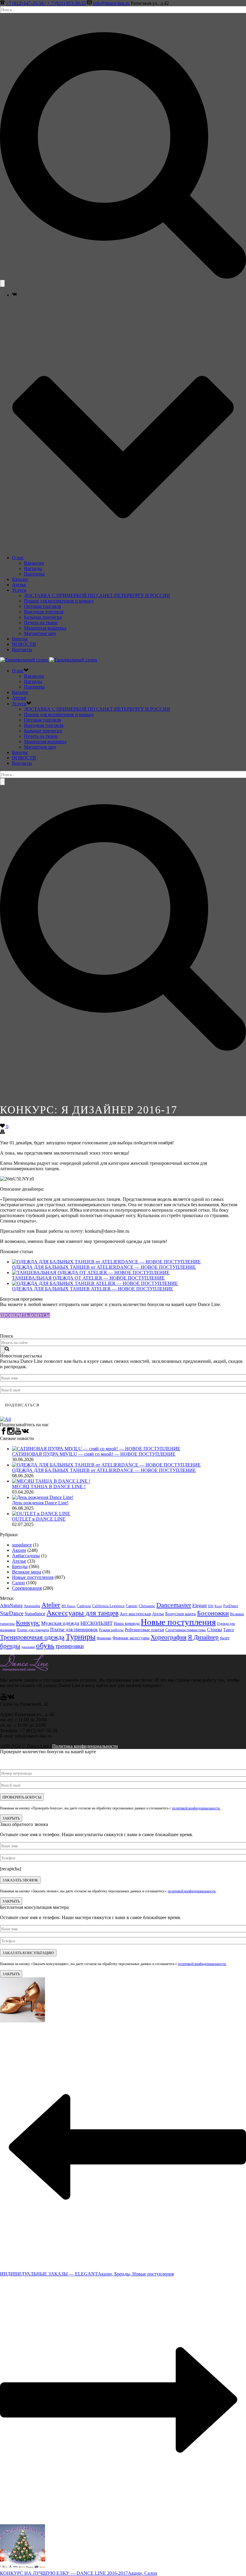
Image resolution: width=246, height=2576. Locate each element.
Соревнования (27, 1588)
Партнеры (34, 574)
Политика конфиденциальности (85, 1746)
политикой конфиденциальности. (196, 1808)
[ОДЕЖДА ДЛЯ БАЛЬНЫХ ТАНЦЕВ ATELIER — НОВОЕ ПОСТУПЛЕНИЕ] (95, 1283)
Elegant (199, 1605)
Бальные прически (43, 617)
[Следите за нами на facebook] (4, 1433)
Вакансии (34, 563)
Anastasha (32, 1606)
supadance (22, 1545)
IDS (211, 1606)
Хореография (169, 1637)
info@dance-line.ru (111, 3)
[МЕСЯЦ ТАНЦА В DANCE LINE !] (51, 1481)
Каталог (20, 579)
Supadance (35, 1614)
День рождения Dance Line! (40, 1503)
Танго (229, 1630)
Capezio (132, 1606)
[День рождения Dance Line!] (43, 1497)
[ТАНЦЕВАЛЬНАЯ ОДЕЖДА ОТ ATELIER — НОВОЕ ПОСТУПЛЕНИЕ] (91, 1273)
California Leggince (108, 1606)
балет (225, 1638)
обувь (45, 1645)
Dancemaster (174, 1605)
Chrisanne (147, 1606)
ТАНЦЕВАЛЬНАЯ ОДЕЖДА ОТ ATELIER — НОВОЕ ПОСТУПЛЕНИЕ (88, 1278)
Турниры (81, 1637)
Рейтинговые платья (144, 1630)
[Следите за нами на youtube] (18, 1433)
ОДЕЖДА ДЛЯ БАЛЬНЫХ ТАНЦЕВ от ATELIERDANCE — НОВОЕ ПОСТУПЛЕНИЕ (104, 1267)
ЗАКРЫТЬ (11, 1818)
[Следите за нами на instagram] (11, 1433)
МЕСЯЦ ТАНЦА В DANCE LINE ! (49, 1486)
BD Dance (69, 1606)
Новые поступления (33, 1577)
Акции (19, 1550)
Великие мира (27, 1572)
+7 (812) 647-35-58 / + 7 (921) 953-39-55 (46, 3)
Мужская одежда (60, 1623)
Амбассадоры (26, 1556)
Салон (18, 1583)
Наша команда (127, 1624)
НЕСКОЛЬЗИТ (96, 1623)
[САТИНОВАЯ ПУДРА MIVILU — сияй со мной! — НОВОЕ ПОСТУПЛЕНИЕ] (96, 1449)
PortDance (231, 1606)
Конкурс (28, 1623)
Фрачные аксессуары (131, 1638)
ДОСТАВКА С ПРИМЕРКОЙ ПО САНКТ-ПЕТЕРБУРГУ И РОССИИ (97, 595)
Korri (218, 1606)
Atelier (51, 1605)
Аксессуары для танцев (82, 1613)
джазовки (28, 1647)
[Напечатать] (2, 1132)
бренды (10, 1646)
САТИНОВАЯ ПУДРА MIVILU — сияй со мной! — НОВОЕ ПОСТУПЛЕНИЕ (94, 1454)
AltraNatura (11, 1605)
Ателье (19, 585)
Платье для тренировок (74, 1630)
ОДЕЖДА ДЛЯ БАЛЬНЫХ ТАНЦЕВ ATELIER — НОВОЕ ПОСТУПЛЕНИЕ (93, 1289)
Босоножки (213, 1613)
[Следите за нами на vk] (25, 1433)
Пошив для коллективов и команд (59, 601)
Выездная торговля (44, 612)
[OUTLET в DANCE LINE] (41, 1514)
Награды (33, 568)
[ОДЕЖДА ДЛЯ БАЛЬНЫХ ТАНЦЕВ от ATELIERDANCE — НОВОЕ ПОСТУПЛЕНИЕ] (106, 1262)
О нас (18, 558)
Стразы (214, 1630)
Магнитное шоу (40, 633)
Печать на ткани (41, 623)
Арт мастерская (135, 1614)
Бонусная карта (181, 1614)
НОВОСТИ (24, 644)
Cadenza (84, 1606)
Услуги (19, 590)
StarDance (12, 1613)
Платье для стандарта (33, 1630)
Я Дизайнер (203, 1637)
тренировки (70, 1646)
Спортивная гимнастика (186, 1630)
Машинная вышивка (45, 628)
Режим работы (111, 1630)
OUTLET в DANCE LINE (39, 1519)
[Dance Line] (49, 660)
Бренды (20, 639)
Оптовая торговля (42, 606)
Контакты (22, 650)
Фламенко (104, 1638)
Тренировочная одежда (32, 1637)
